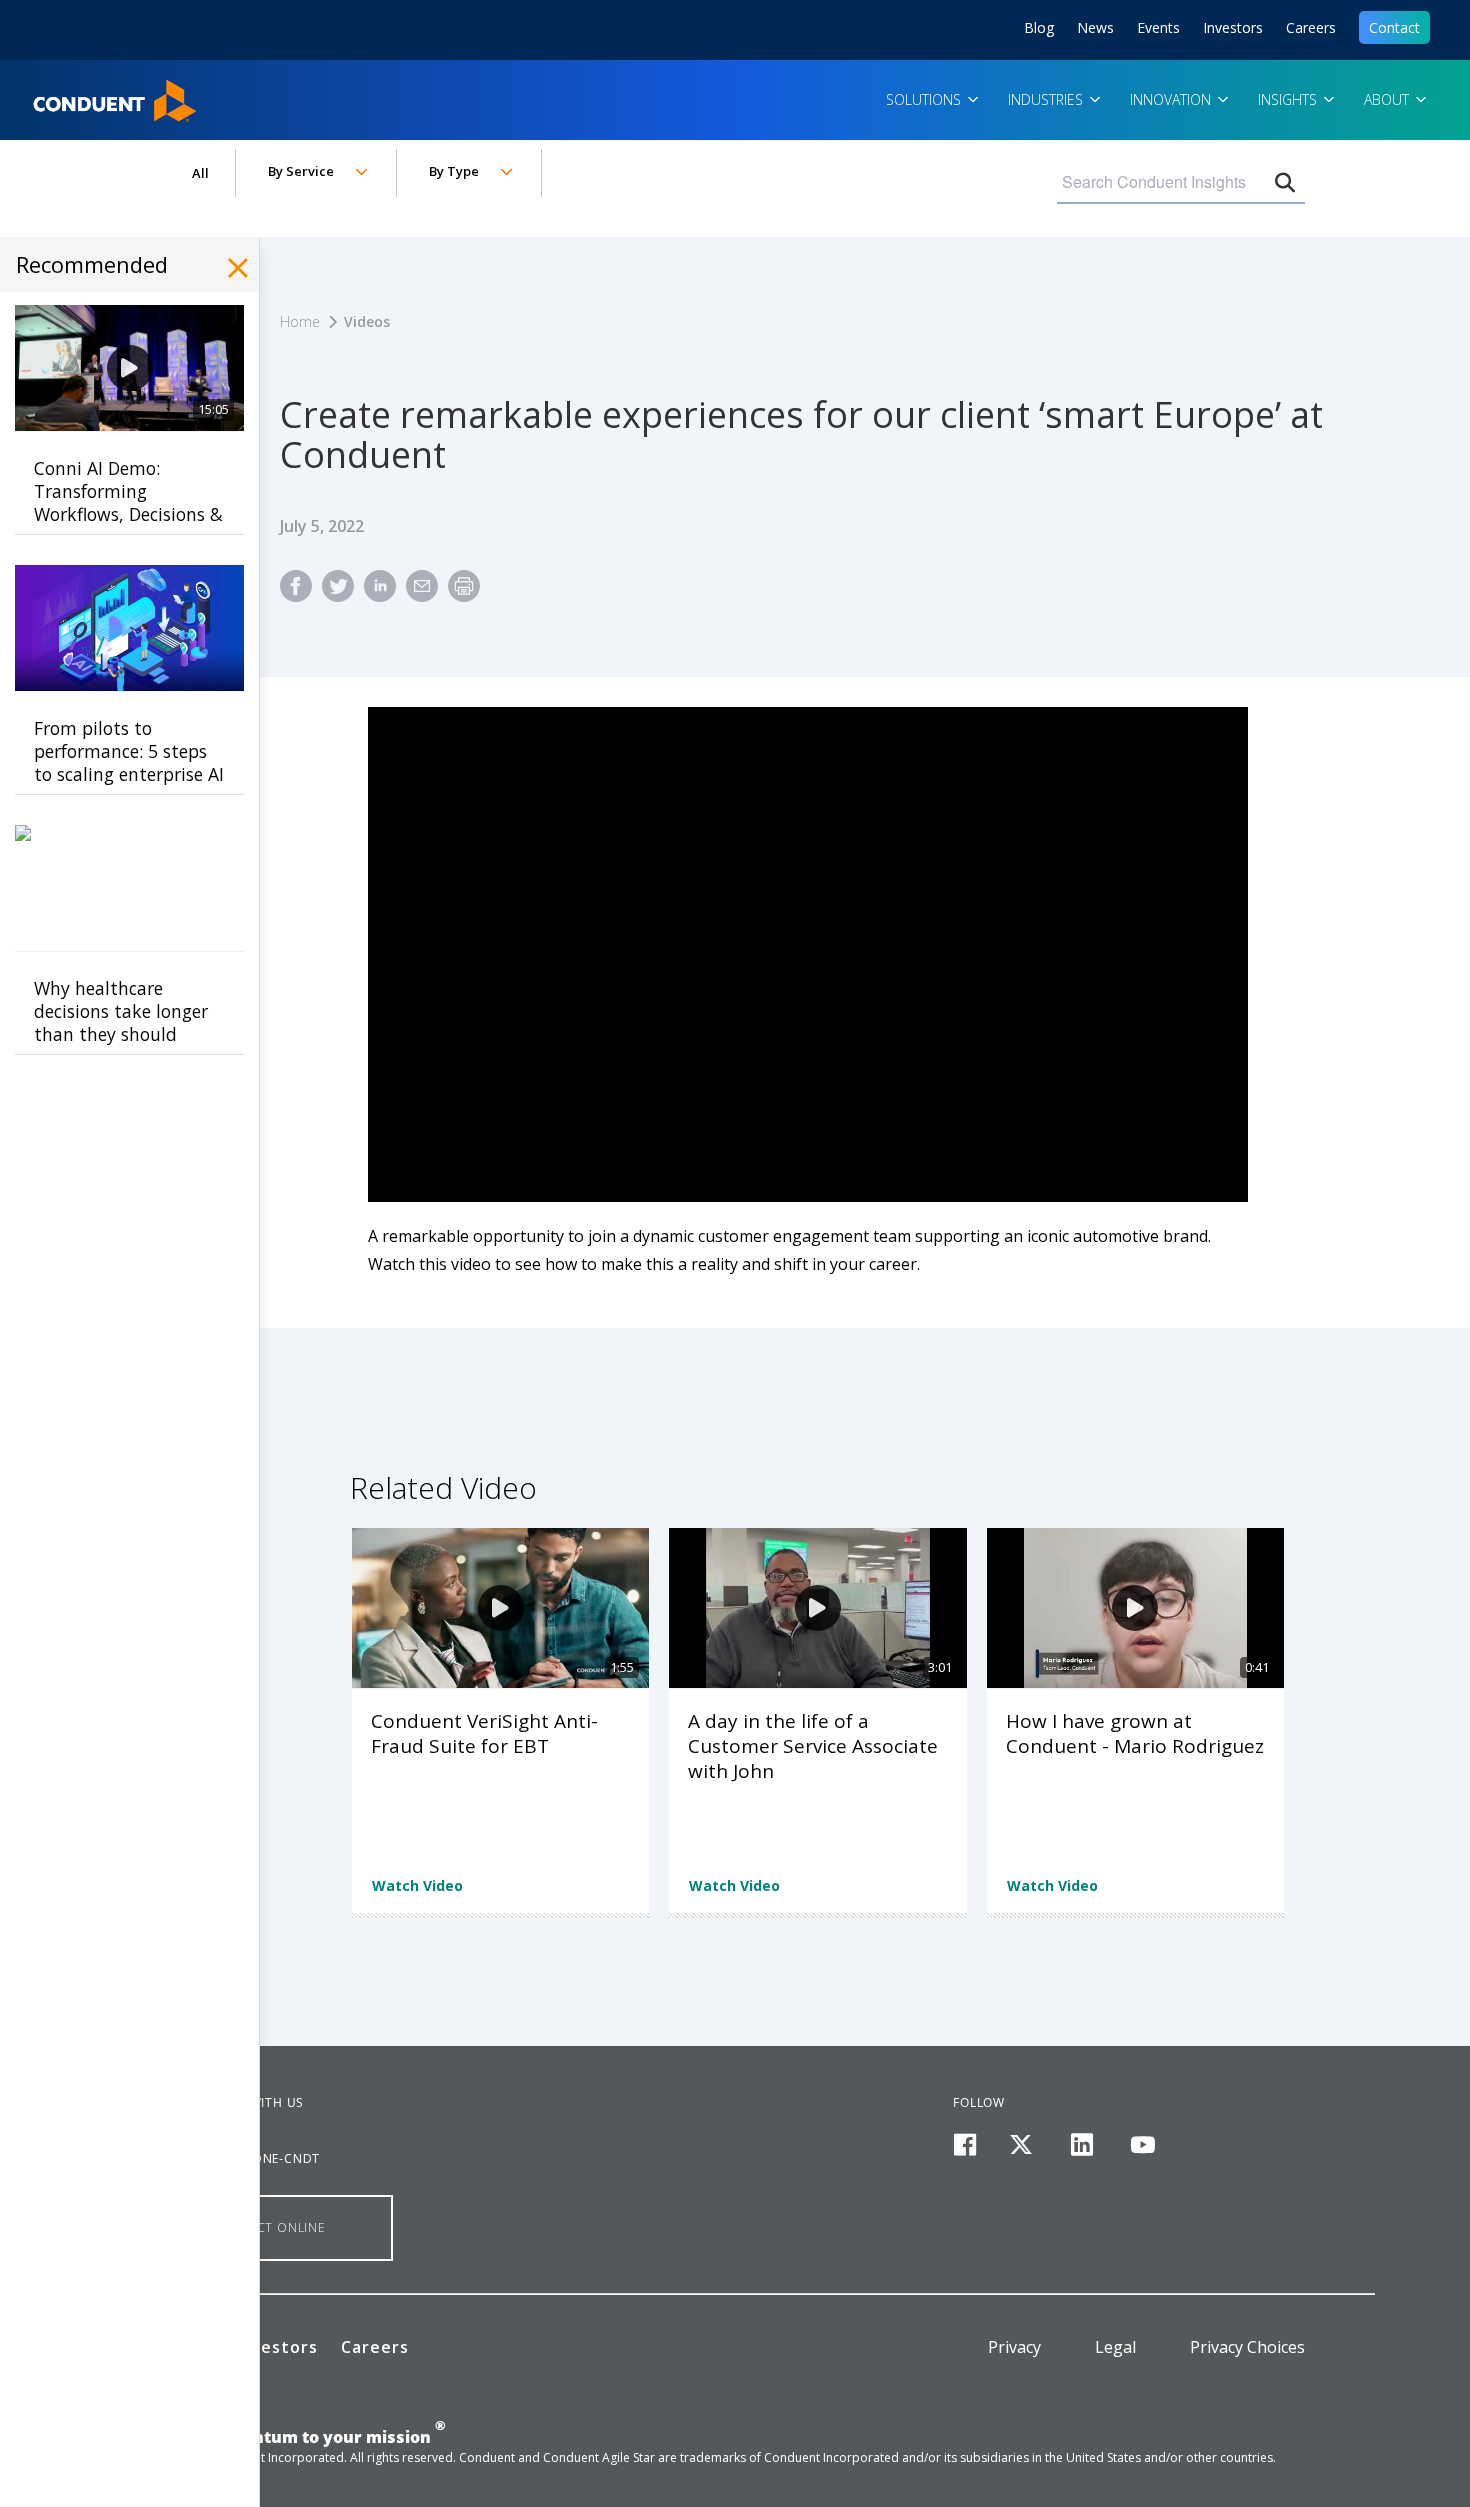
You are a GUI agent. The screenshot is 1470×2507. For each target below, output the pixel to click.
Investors (1233, 27)
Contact (1394, 27)
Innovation (1172, 99)
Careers (1311, 27)
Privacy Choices (1247, 2347)
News (1095, 27)
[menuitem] (296, 594)
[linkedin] (1082, 2145)
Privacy (1014, 2347)
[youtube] (1142, 2145)
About (1388, 99)
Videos (367, 321)
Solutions (925, 99)
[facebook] (964, 2145)
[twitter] (1021, 2145)
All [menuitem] (200, 173)
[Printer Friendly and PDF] (464, 594)
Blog (1039, 27)
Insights (1289, 99)
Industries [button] (1047, 99)
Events (1158, 27)
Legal (1115, 2347)
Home (58, 93)
